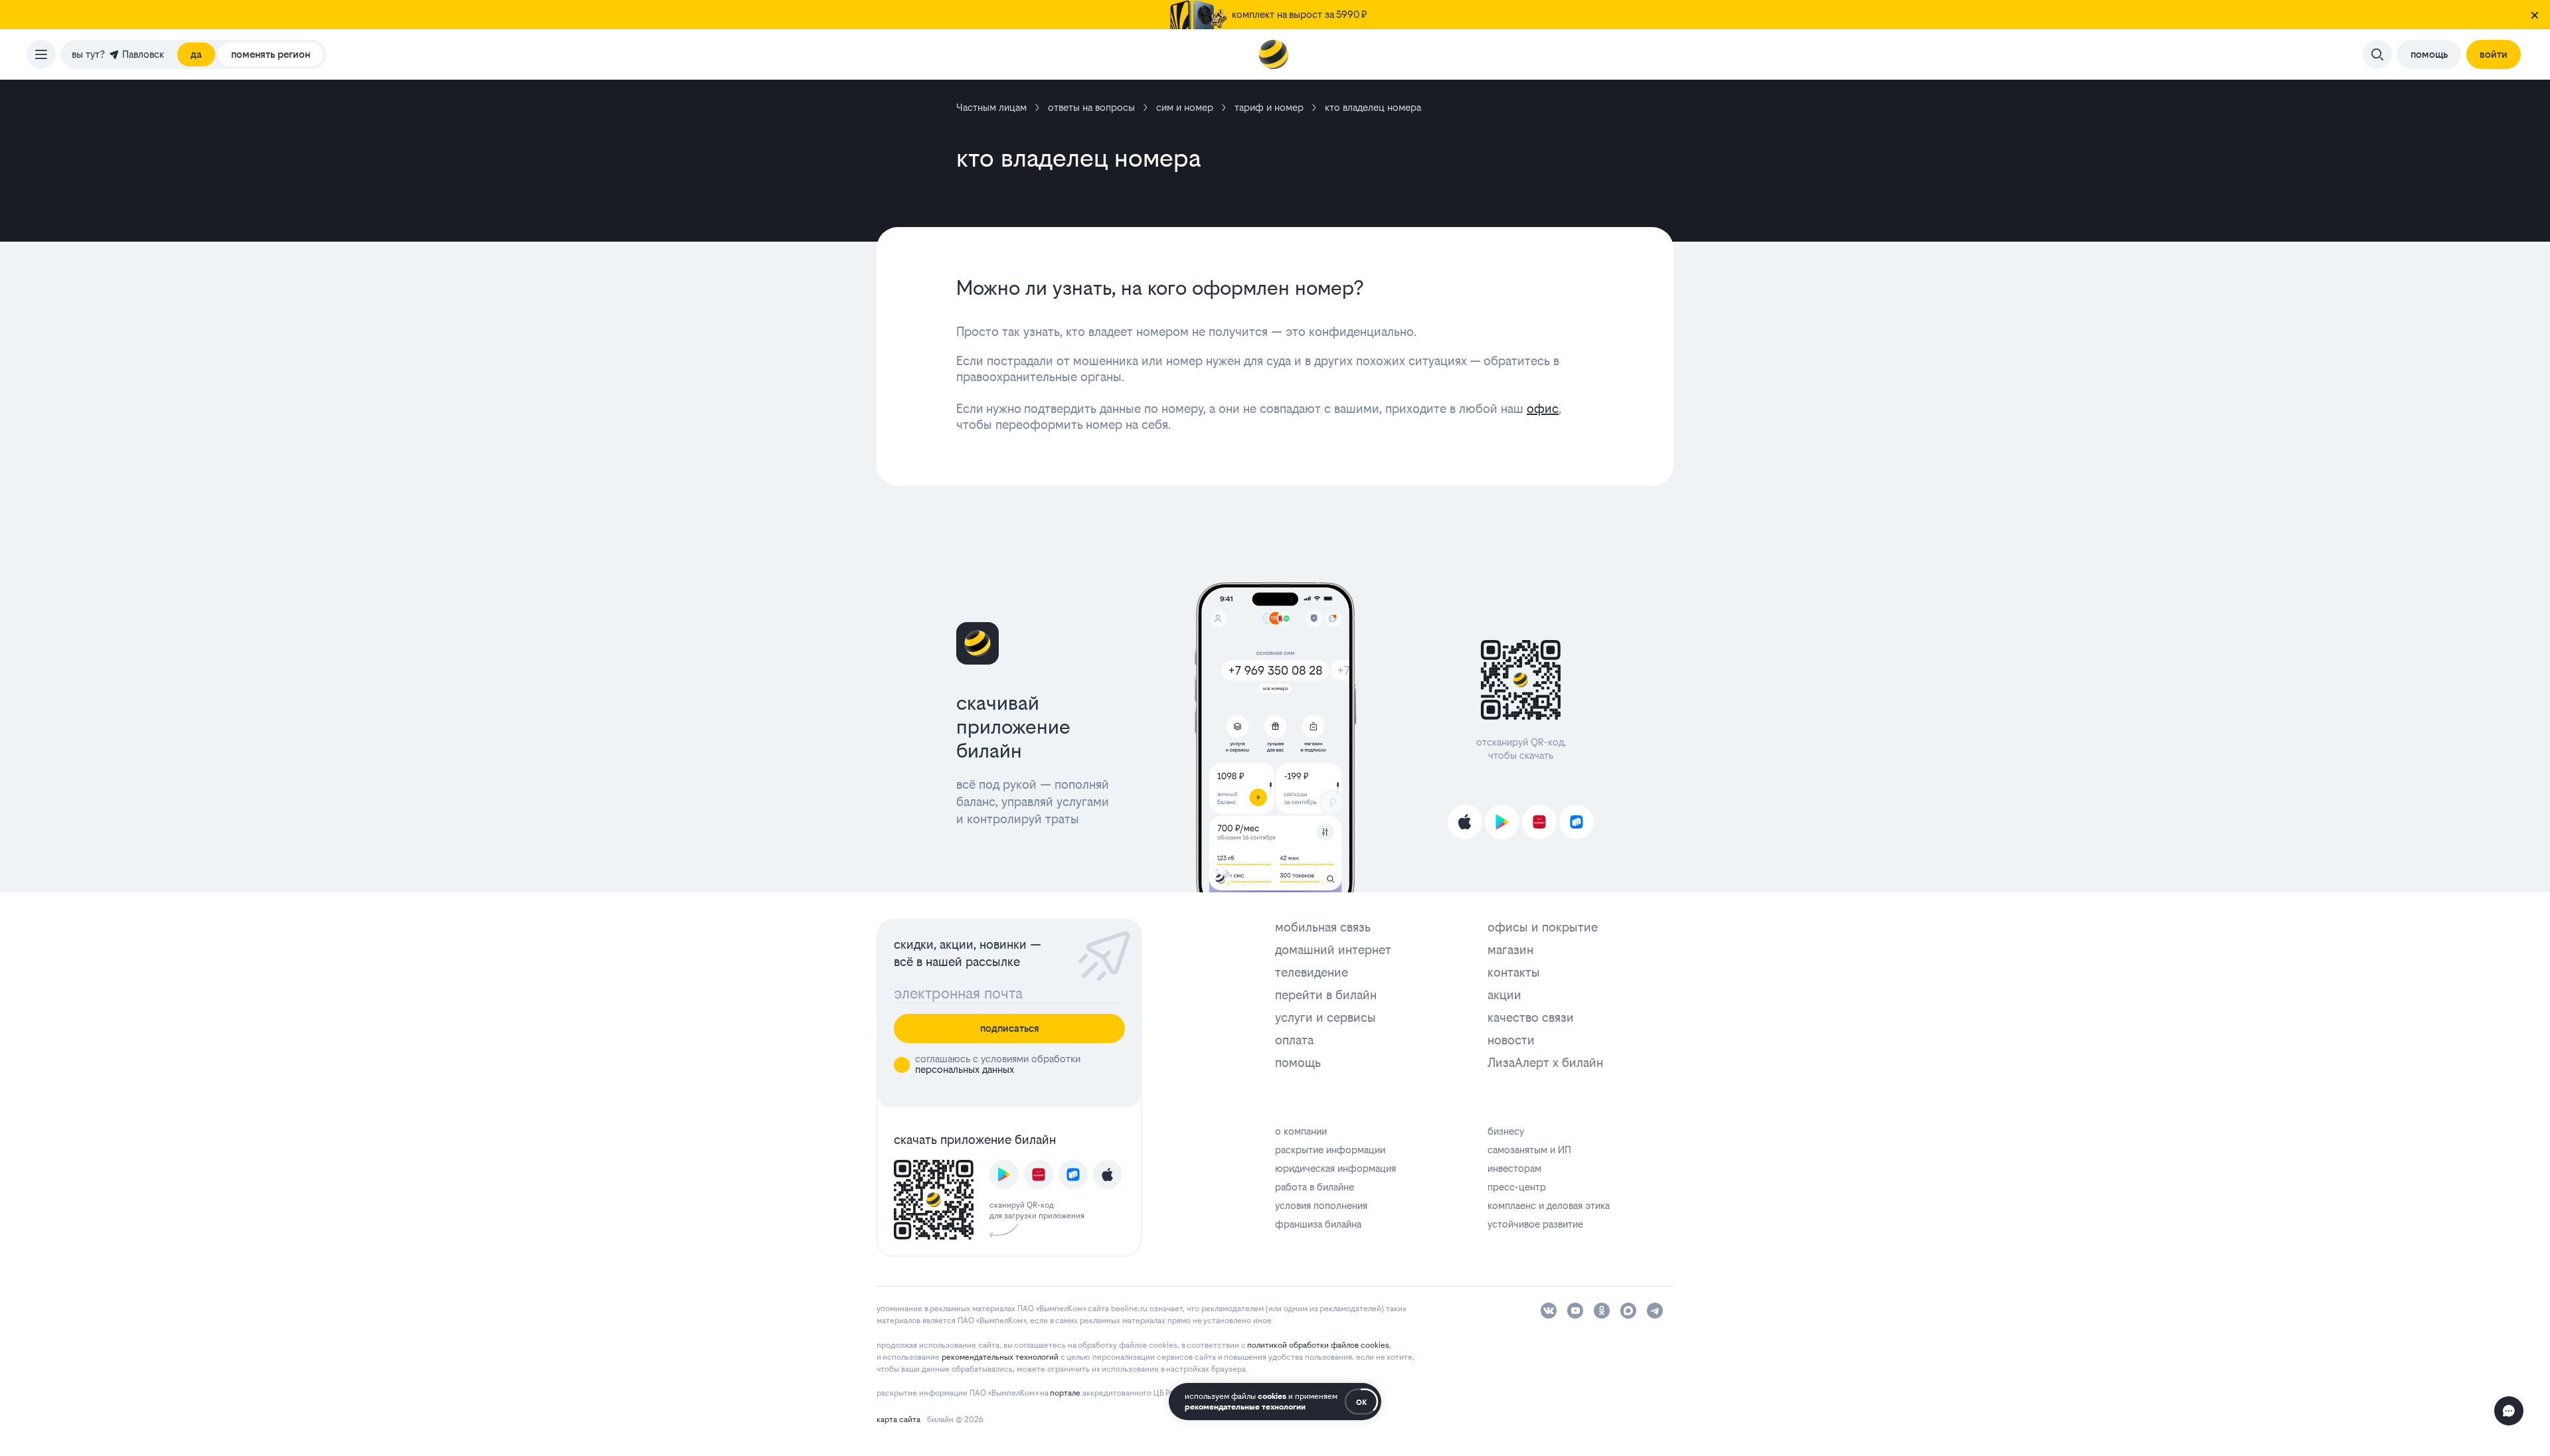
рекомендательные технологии (1245, 1407)
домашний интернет (1333, 950)
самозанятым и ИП (1529, 1150)
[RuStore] (1576, 822)
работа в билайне (1315, 1187)
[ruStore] (1073, 1174)
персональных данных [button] (965, 1069)
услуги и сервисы (1325, 1017)
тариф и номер (1269, 107)
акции (1504, 995)
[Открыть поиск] (2377, 54)
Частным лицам (991, 107)
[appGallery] (1039, 1174)
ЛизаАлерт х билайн (1545, 1063)
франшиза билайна (1318, 1224)
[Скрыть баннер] (2535, 15)
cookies (1272, 1396)
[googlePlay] (1004, 1174)
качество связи (1531, 1017)
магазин (1510, 950)
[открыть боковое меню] (41, 54)
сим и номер (1185, 107)
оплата (1294, 1040)
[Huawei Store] (1539, 822)
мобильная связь (1323, 927)
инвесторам (1514, 1168)
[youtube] (1575, 1311)
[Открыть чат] (2509, 1411)
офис (1543, 409)
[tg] (1655, 1311)
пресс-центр (1517, 1187)
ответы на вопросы (1091, 107)
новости (1511, 1040)
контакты (1514, 972)
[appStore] (1108, 1174)
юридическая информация (1335, 1168)
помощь (1298, 1063)
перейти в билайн (1326, 995)
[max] (1628, 1311)
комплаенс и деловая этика (1549, 1205)
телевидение (1312, 972)
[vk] (1549, 1311)
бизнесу (1506, 1131)
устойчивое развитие (1535, 1224)
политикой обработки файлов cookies (1318, 1345)
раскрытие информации (1330, 1150)
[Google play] (1502, 822)
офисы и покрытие (1543, 927)
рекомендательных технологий (1000, 1357)
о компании (1301, 1131)
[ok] (1602, 1311)
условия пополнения (1321, 1205)
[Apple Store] (1465, 822)
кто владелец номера (1373, 107)
